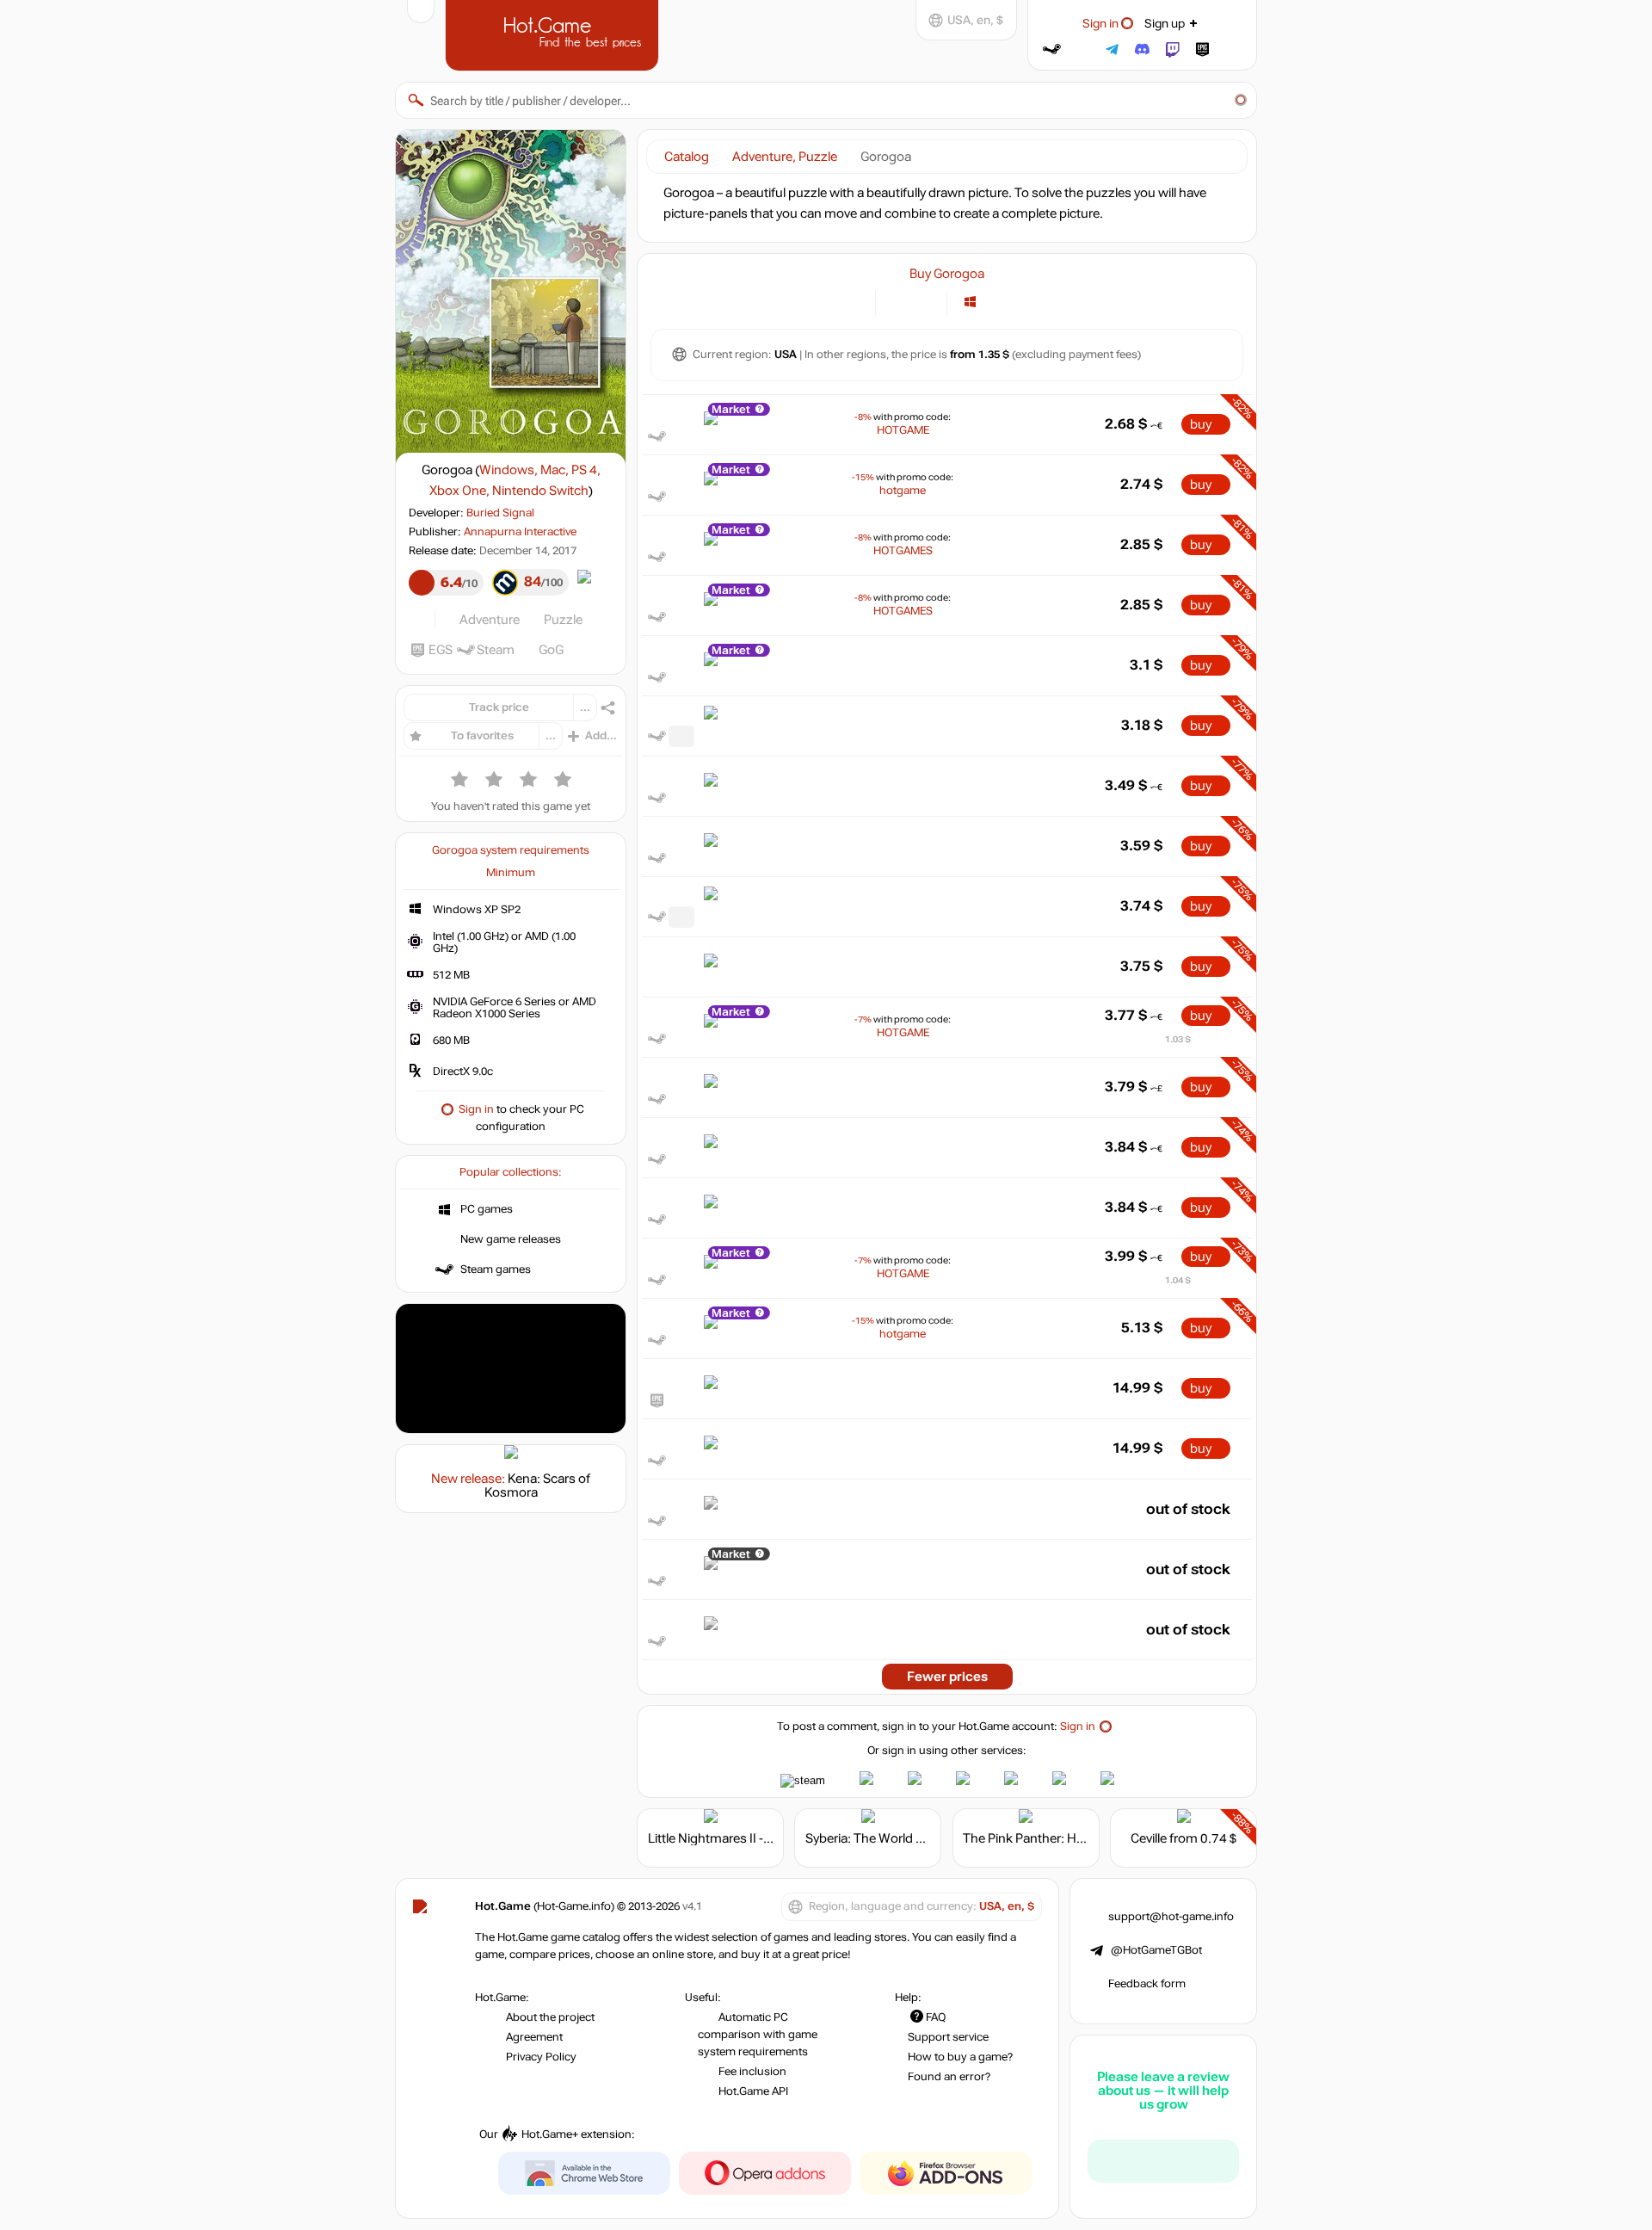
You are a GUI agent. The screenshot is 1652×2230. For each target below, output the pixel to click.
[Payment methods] (852, 302)
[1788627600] (681, 917)
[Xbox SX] (1056, 302)
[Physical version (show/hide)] (924, 302)
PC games (487, 1209)
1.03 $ (1178, 1039)
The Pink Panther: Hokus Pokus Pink (1068, 1838)
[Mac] (992, 302)
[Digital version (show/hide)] (899, 302)
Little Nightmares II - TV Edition (737, 1838)
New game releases (511, 1239)
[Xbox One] (1035, 302)
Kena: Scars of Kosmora (538, 1486)
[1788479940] (681, 736)
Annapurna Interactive (520, 532)
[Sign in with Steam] (1052, 49)
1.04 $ (1178, 1280)
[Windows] (970, 302)
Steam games (496, 1269)
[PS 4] (1013, 302)
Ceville (1149, 1838)
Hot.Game (554, 34)
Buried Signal (500, 513)
